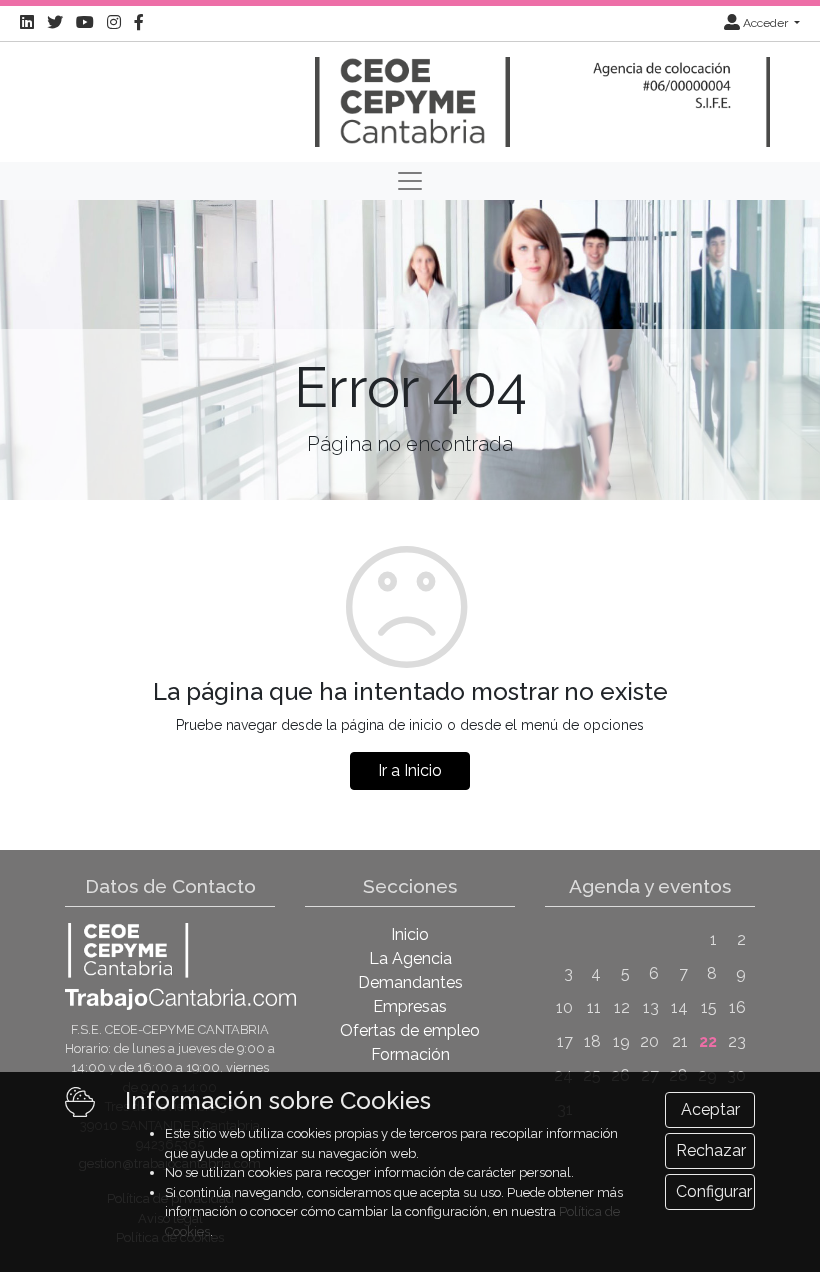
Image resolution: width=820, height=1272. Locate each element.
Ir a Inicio (410, 770)
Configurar (714, 1191)
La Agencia (410, 958)
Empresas (410, 1006)
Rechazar (711, 1150)
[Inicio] (410, 92)
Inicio (410, 934)
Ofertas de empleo (410, 1030)
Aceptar (710, 1109)
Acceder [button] (765, 23)
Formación (410, 1054)
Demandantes (410, 982)
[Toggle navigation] (410, 181)
